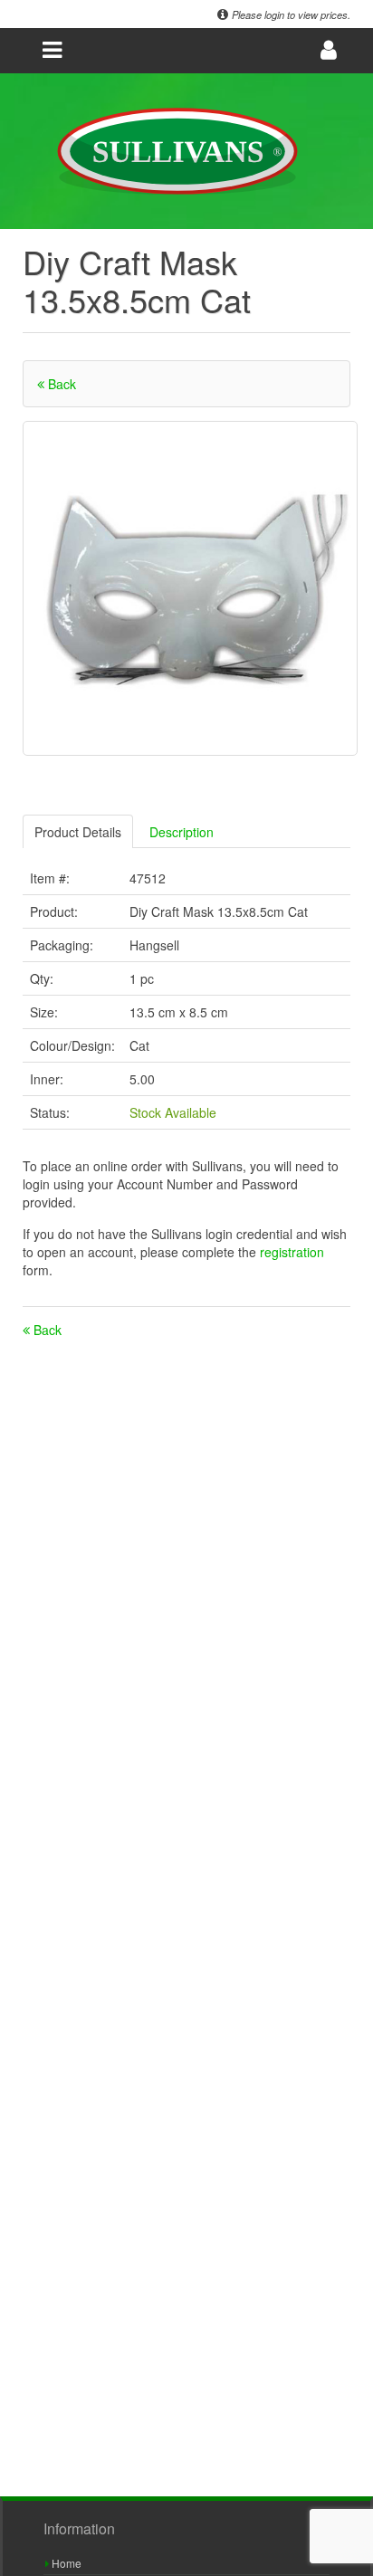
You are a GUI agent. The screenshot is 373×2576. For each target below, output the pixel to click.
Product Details (78, 832)
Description (182, 832)
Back (60, 384)
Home (65, 2563)
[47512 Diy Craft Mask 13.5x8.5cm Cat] (190, 588)
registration (292, 1252)
